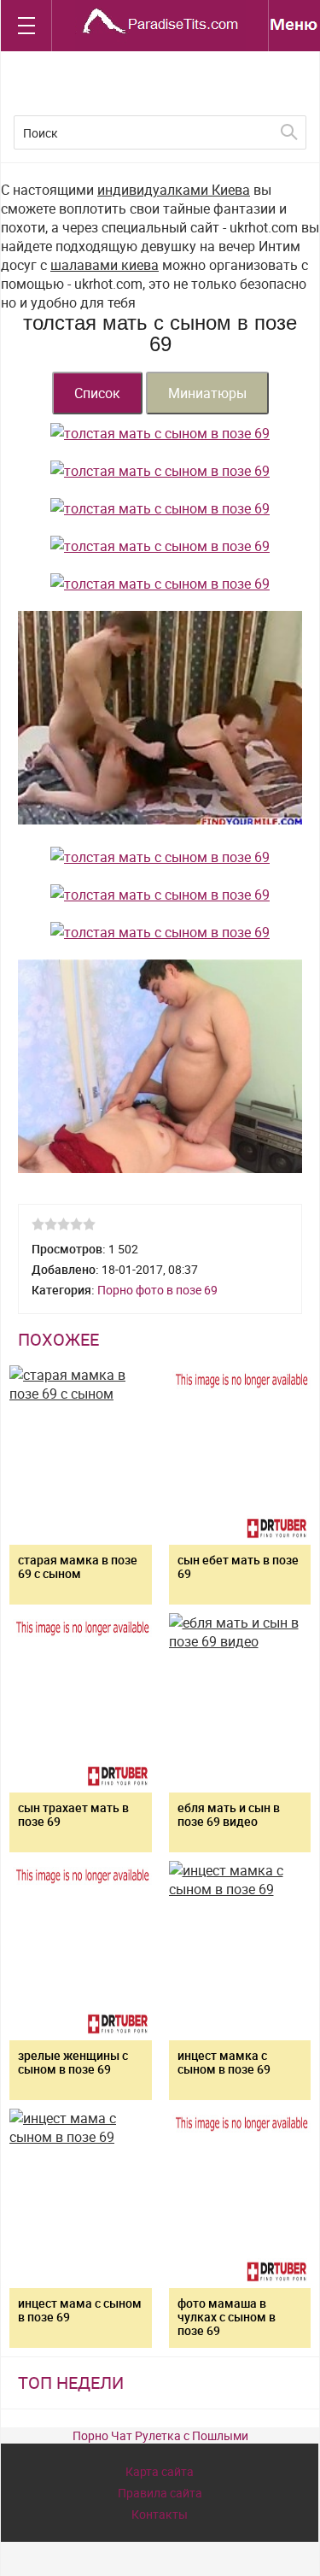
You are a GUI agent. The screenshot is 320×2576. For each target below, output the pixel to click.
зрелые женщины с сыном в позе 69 (73, 2062)
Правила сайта (160, 2493)
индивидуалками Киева (174, 190)
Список (97, 393)
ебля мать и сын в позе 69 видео (229, 1814)
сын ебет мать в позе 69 (238, 1567)
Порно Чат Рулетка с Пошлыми (160, 2435)
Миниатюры (207, 393)
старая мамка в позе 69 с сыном (78, 1567)
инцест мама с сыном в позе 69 (80, 2310)
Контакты (160, 2514)
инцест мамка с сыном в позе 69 (224, 2062)
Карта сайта (160, 2471)
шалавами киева (105, 265)
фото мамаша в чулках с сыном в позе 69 (227, 2317)
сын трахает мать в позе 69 (73, 1814)
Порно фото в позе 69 (157, 1290)
